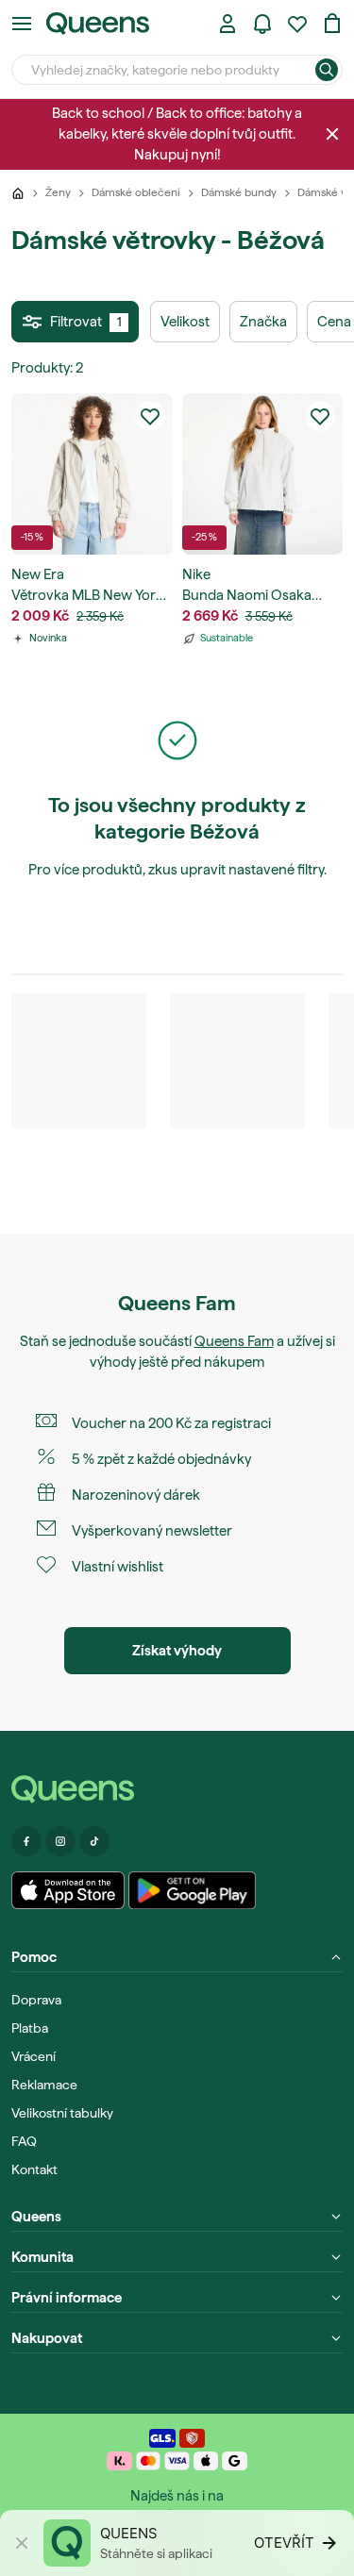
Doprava (36, 2000)
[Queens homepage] (98, 24)
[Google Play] (192, 1890)
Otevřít (284, 2543)
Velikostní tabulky (62, 2113)
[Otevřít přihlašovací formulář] (228, 24)
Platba (30, 2028)
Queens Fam (234, 1341)
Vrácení (34, 2056)
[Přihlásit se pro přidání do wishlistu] (150, 416)
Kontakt (34, 2169)
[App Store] (68, 1890)
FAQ (24, 2141)
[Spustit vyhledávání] (327, 70)
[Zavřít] (332, 134)
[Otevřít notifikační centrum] (262, 24)
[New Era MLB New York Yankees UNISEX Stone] (92, 474)
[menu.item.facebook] (26, 1841)
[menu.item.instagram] (60, 1841)
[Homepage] (177, 1790)
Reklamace (44, 2085)
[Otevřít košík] (332, 24)
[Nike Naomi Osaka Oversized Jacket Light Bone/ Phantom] (263, 474)
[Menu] (22, 24)
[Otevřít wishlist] (297, 24)
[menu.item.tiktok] (94, 1841)
